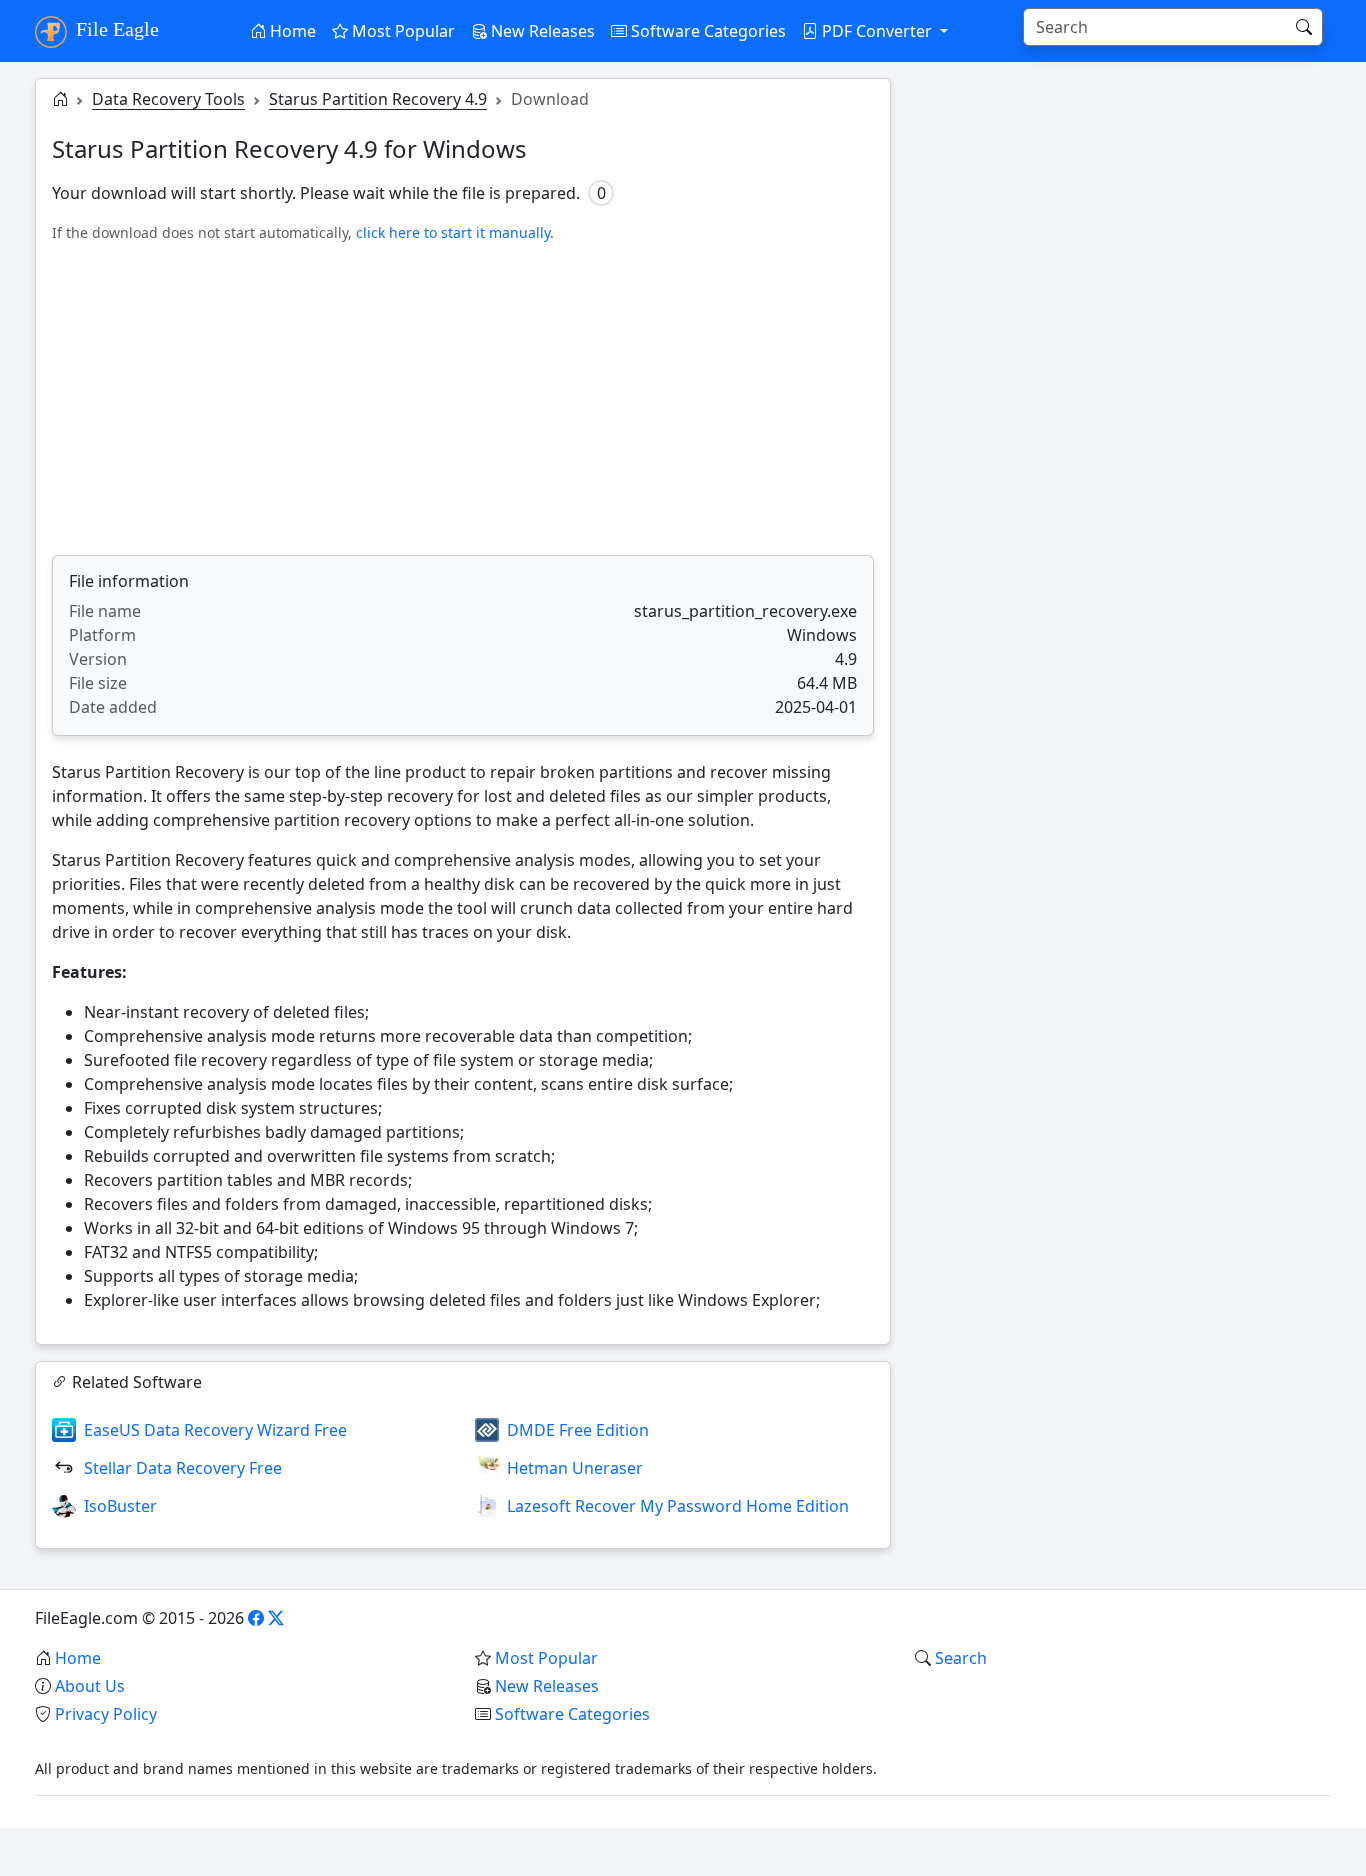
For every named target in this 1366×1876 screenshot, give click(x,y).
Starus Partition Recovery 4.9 (378, 99)
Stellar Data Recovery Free (183, 1468)
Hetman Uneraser (575, 1468)
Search (961, 1658)
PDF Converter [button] (877, 31)
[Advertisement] (463, 399)
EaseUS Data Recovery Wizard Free (215, 1430)
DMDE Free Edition (578, 1430)
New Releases (541, 31)
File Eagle (115, 29)
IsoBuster (120, 1506)
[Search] (1304, 27)
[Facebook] (256, 1618)
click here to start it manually (453, 232)
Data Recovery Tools (168, 99)
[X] (276, 1618)
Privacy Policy (106, 1714)
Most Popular (401, 31)
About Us (90, 1686)
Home (291, 31)
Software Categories (706, 31)
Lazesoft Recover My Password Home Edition (678, 1506)
